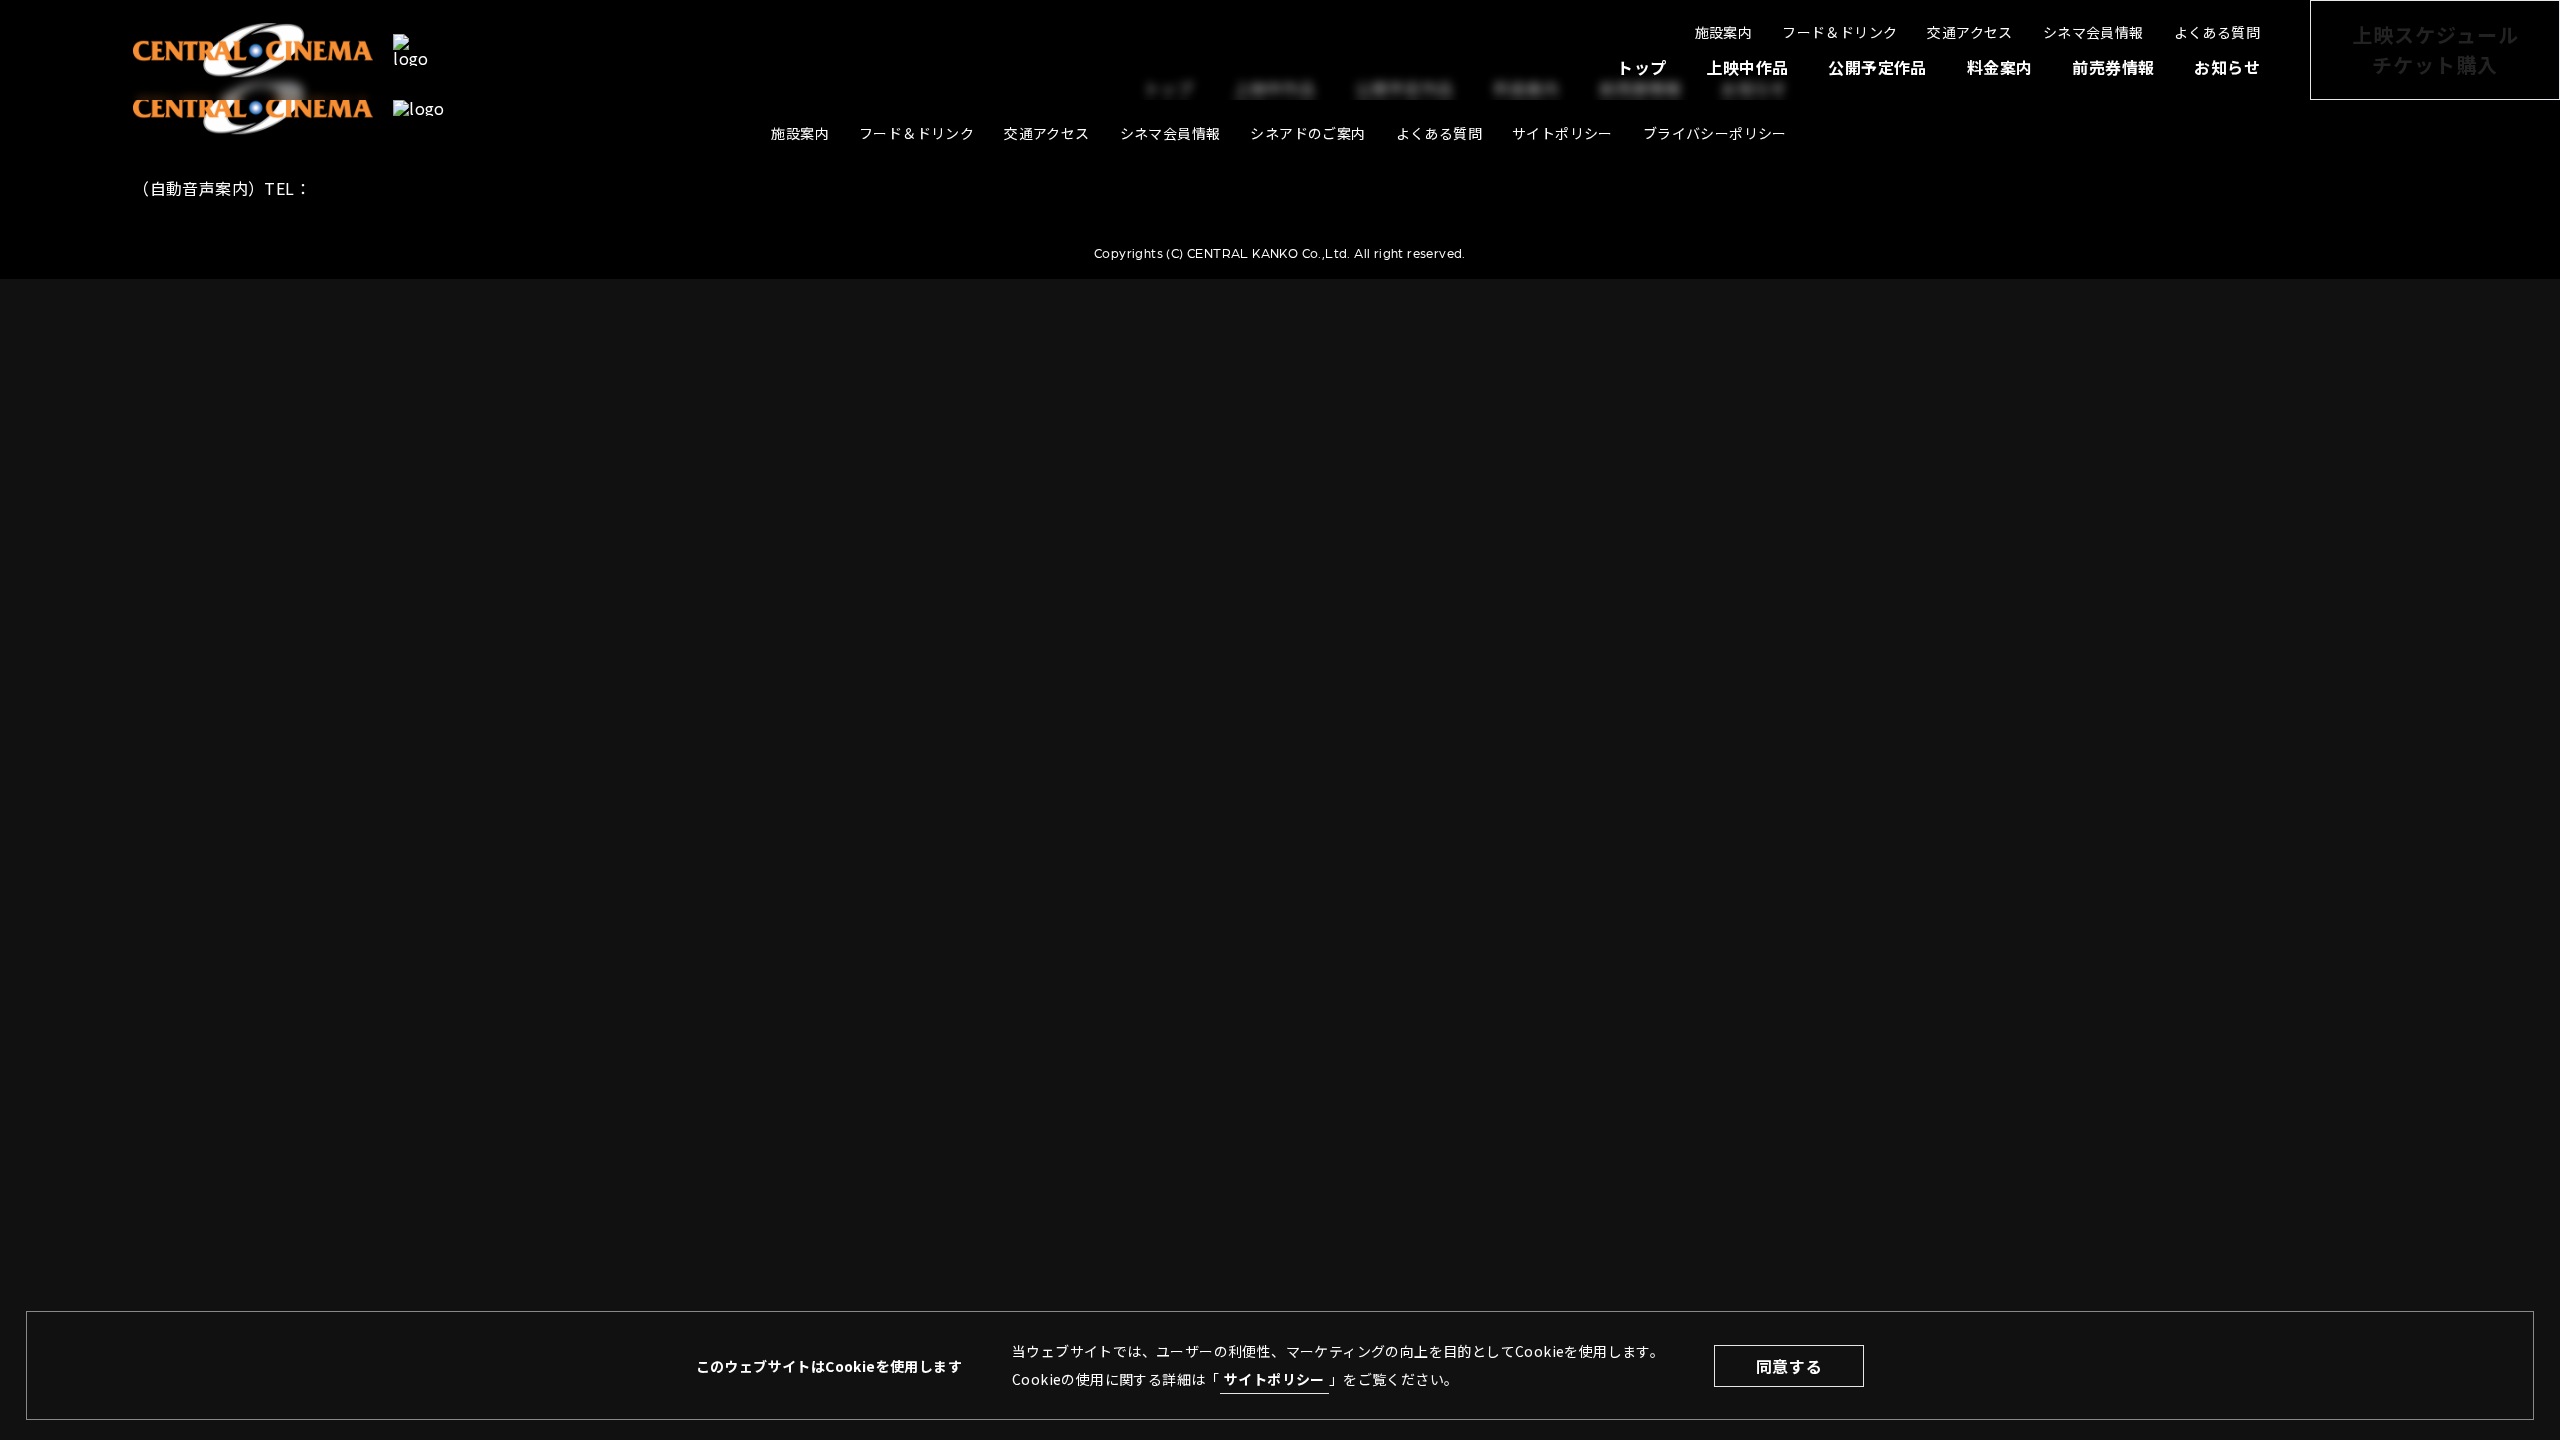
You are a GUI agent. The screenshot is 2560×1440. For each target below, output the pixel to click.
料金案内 (2000, 67)
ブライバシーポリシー (1715, 133)
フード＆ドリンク (1839, 32)
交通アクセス (1969, 32)
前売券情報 (2113, 67)
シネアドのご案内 (1307, 133)
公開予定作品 (1877, 67)
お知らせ (2227, 67)
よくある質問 (2217, 32)
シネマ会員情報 (2093, 32)
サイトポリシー (1274, 1379)
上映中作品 (1747, 67)
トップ (1641, 67)
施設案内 (1724, 32)
